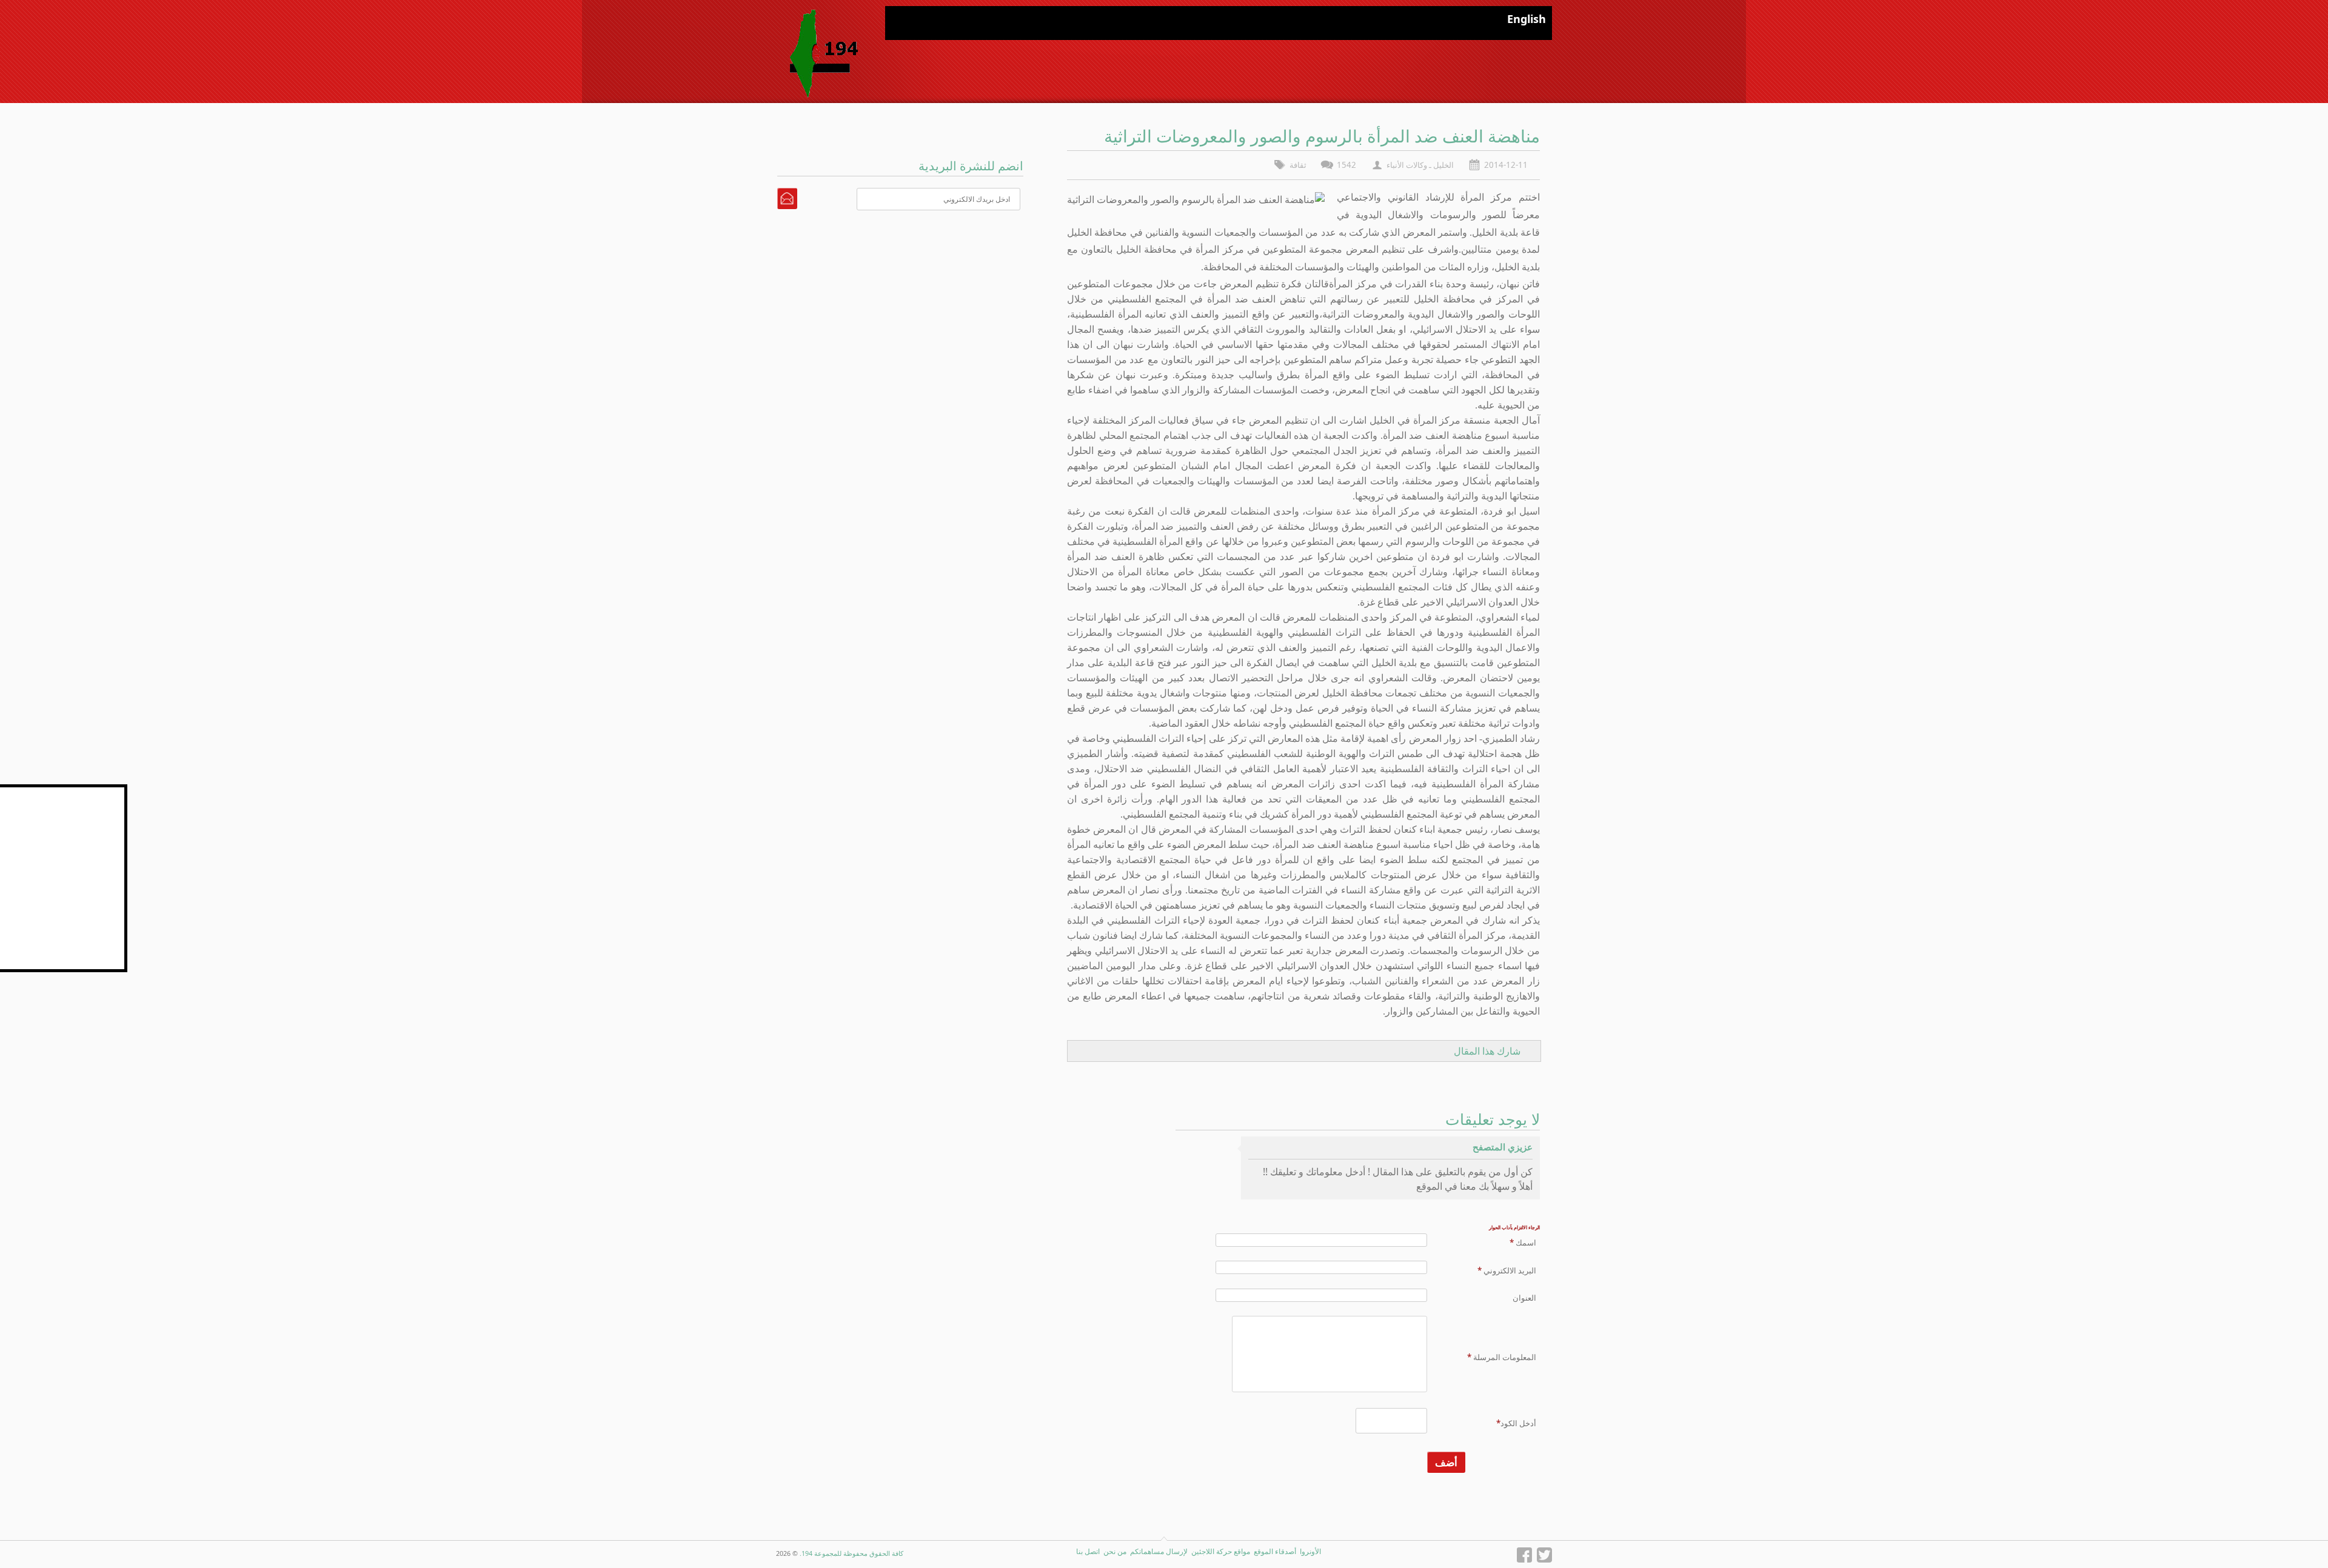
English (1527, 19)
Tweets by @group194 (82, 791)
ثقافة (1298, 165)
